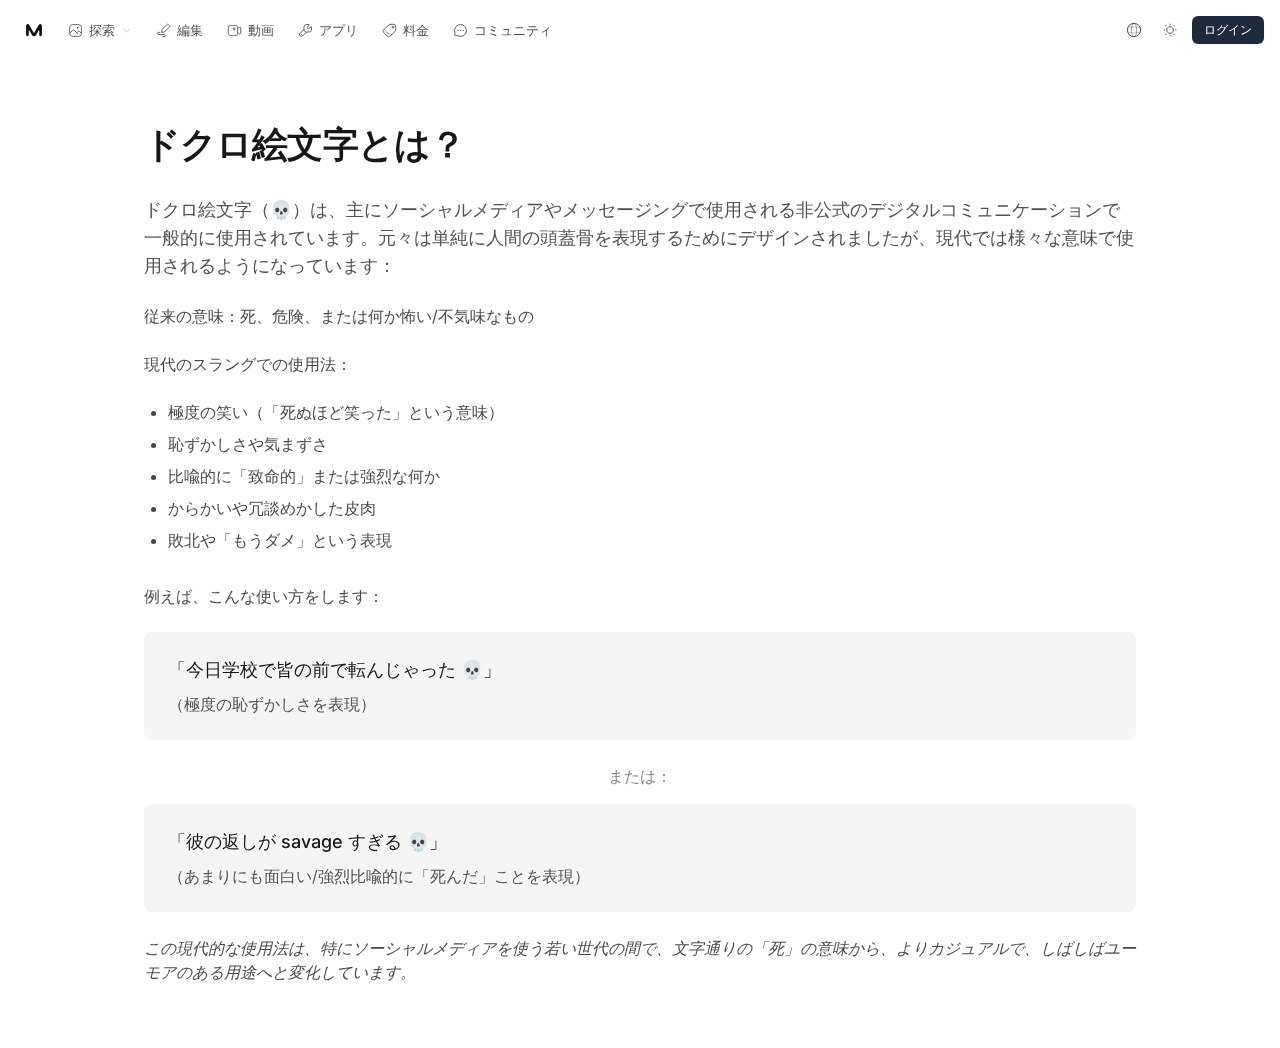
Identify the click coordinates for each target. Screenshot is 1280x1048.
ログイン (1228, 29)
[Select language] (1134, 30)
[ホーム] (34, 30)
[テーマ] (1170, 30)
